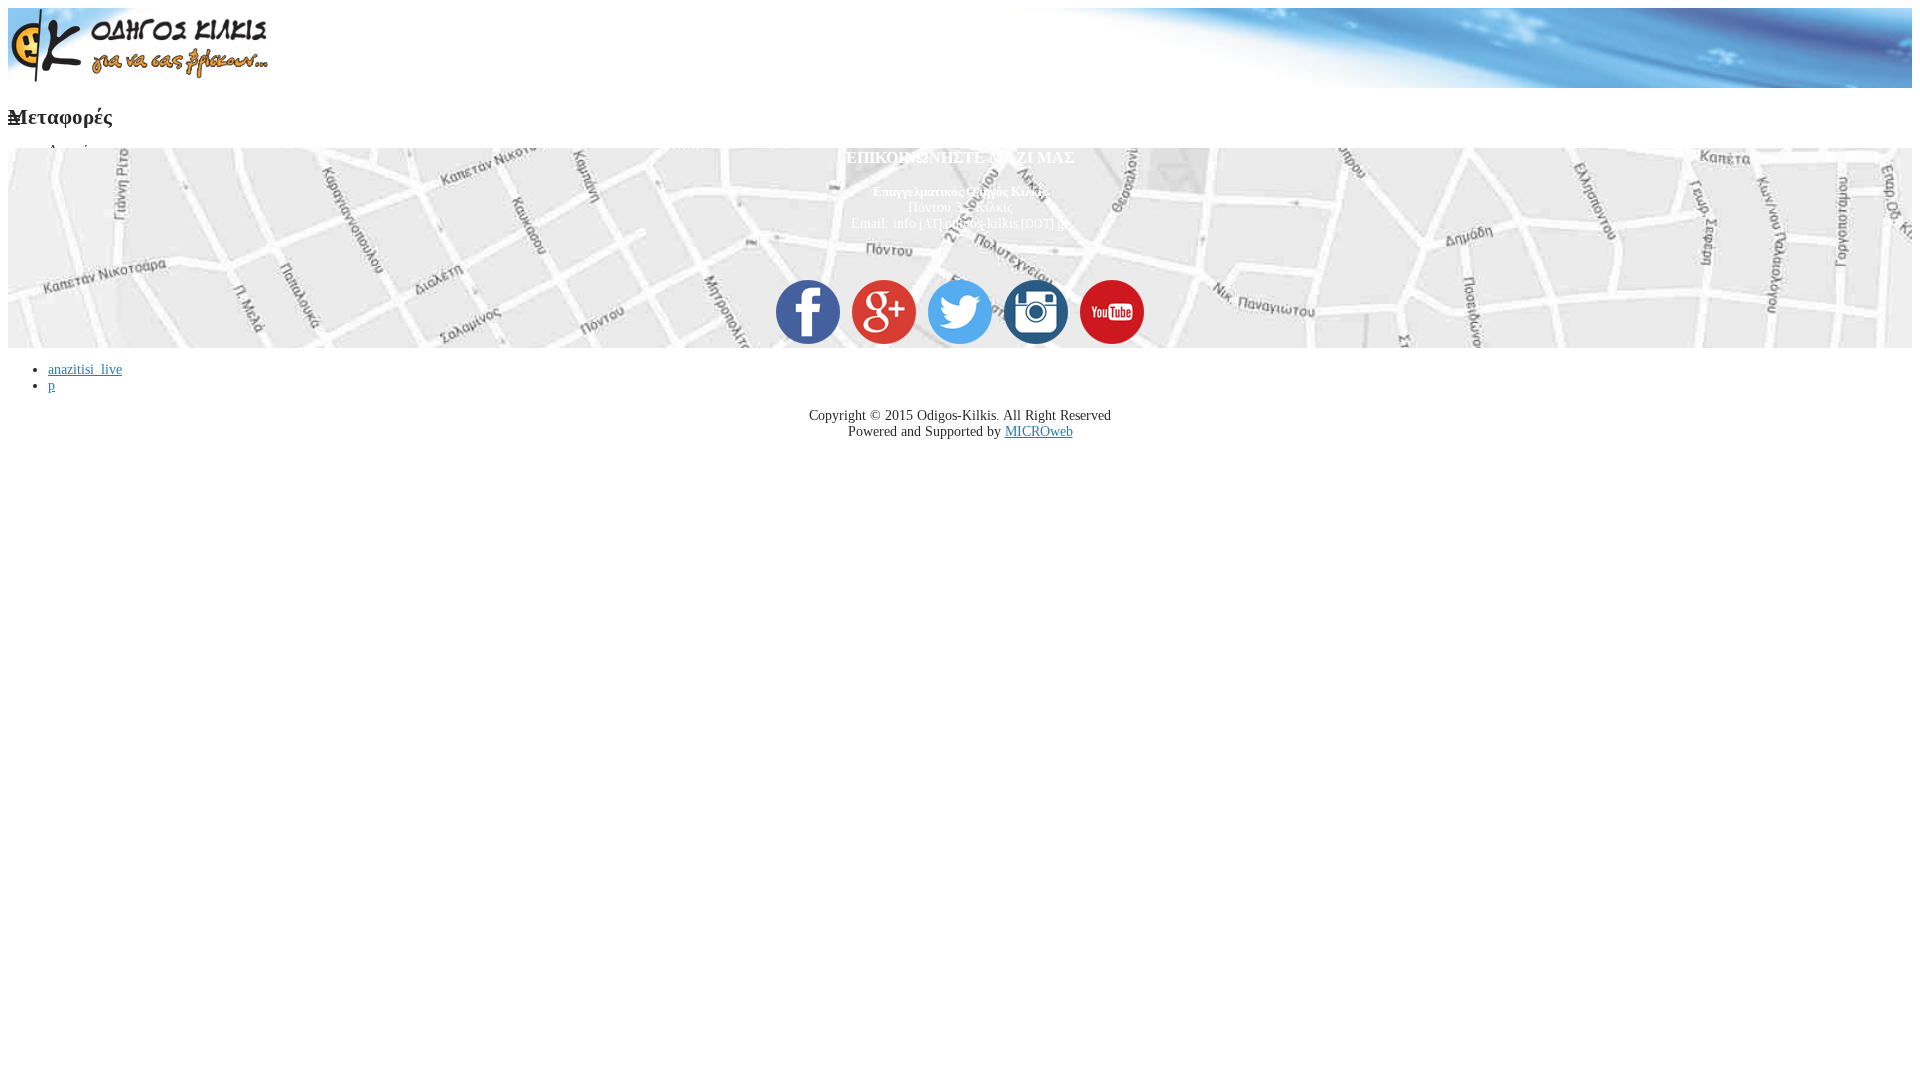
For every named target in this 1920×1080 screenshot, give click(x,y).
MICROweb (1039, 431)
